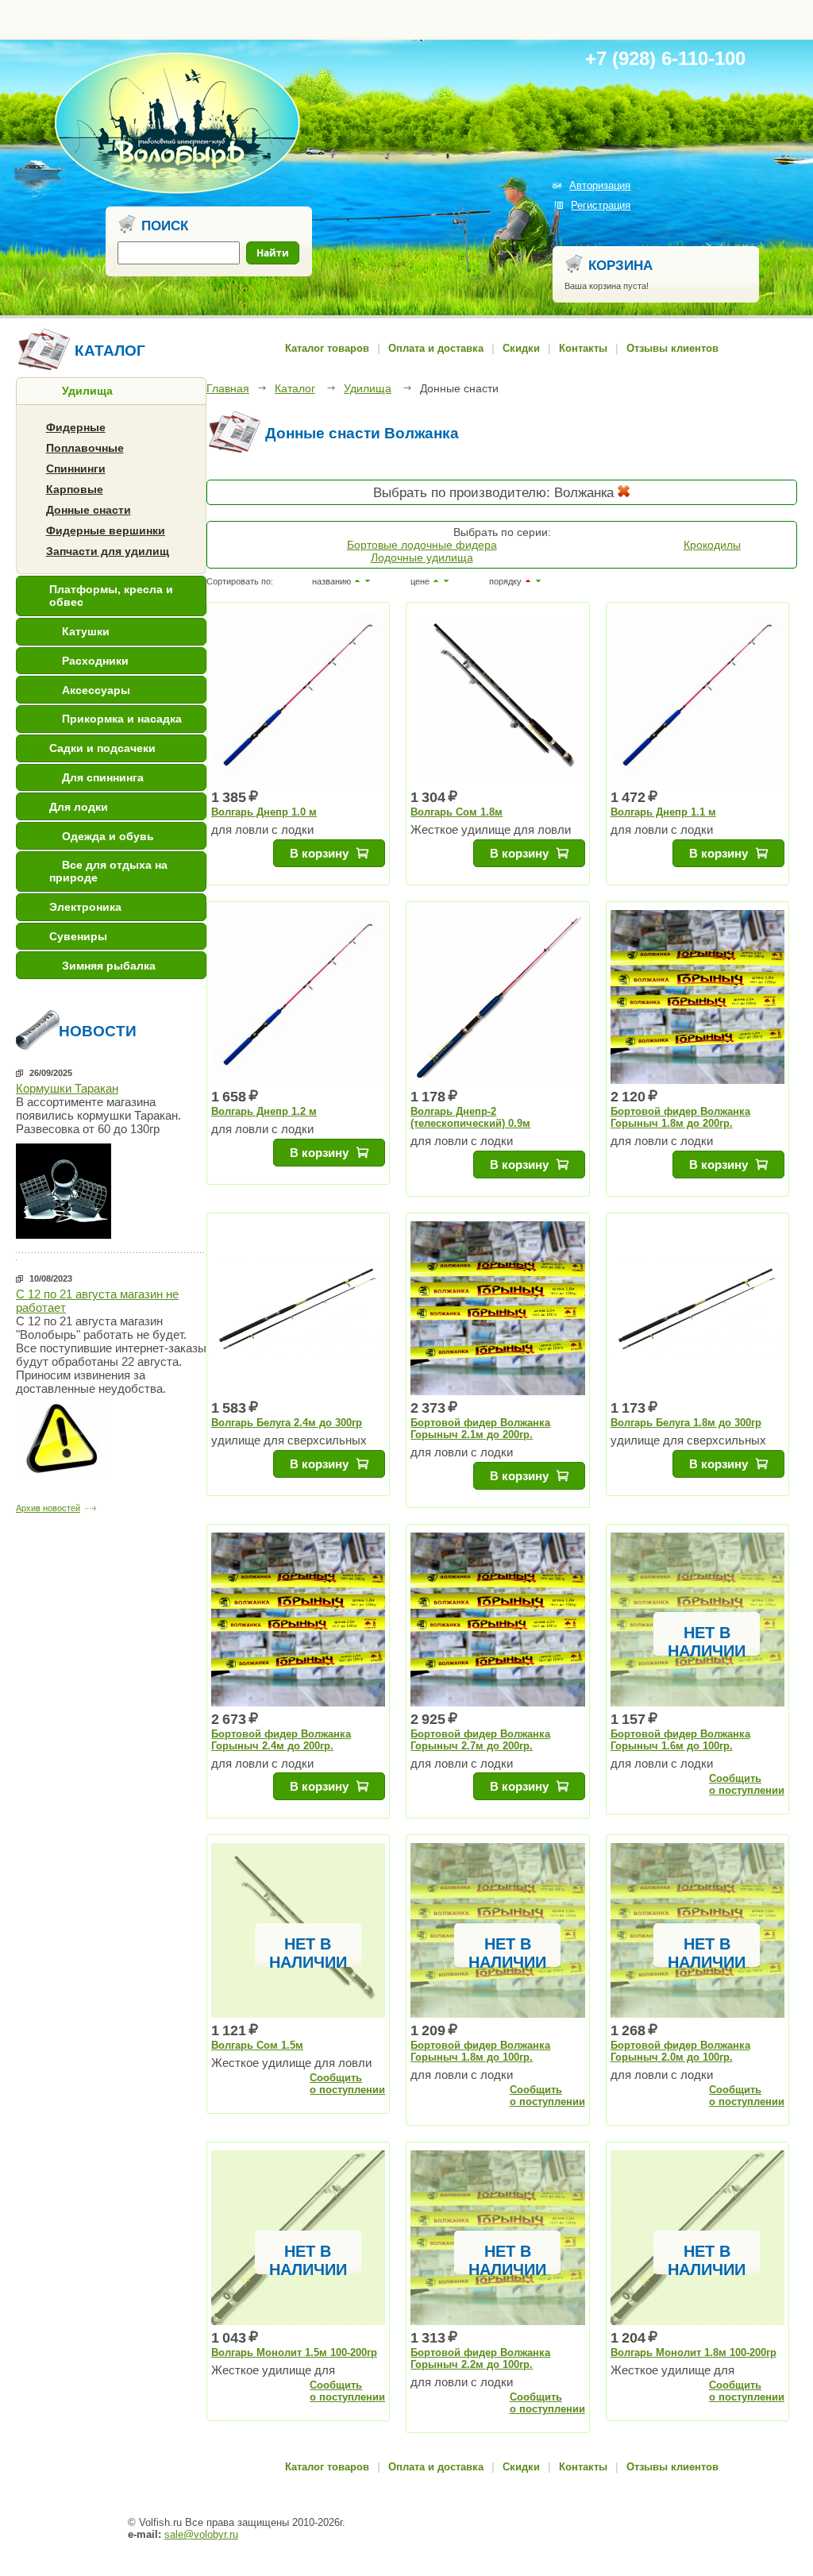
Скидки (521, 348)
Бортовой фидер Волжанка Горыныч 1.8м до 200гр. (680, 1117)
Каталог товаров (327, 348)
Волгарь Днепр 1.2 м (264, 1111)
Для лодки (79, 807)
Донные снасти (89, 510)
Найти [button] (273, 253)
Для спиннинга (103, 777)
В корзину (319, 853)
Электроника (85, 907)
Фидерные (76, 427)
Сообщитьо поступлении (747, 1784)
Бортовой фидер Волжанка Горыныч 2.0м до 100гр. (680, 2051)
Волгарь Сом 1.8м (457, 812)
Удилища (87, 391)
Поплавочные (85, 448)
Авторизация (600, 185)
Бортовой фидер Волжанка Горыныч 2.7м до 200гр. (480, 1740)
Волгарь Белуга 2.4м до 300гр (287, 1423)
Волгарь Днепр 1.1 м (663, 812)
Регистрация (601, 205)
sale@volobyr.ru (201, 2534)
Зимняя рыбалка (109, 966)
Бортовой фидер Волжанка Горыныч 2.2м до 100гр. (480, 2358)
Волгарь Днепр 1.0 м (264, 812)
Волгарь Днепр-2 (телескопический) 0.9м (470, 1117)
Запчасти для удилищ (108, 551)
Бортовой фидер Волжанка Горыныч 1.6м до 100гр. (680, 1740)
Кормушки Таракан (67, 1088)
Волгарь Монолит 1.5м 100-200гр (294, 2352)
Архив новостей (48, 1508)
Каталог (295, 388)
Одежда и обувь (108, 836)
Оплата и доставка (436, 348)
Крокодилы (712, 545)
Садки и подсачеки (102, 748)
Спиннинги (76, 469)
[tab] (111, 391)
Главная (228, 388)
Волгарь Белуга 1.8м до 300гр (686, 1423)
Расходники (95, 661)
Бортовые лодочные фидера (422, 545)
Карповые (75, 489)
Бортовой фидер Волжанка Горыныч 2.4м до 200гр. (281, 1740)
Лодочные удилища (422, 557)
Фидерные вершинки (106, 530)
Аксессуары (96, 690)
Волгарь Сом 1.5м (257, 2045)
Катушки (86, 631)
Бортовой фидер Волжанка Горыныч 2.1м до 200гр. (480, 1429)
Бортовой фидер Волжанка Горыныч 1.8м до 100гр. (480, 2051)
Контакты (583, 348)
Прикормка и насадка (122, 719)
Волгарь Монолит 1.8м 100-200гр (694, 2352)
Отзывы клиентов (672, 348)
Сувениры (78, 936)
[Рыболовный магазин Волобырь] (177, 191)
